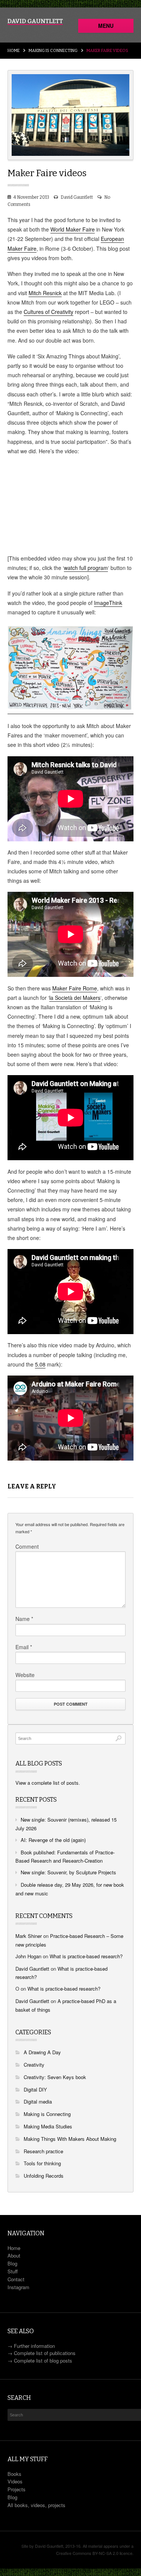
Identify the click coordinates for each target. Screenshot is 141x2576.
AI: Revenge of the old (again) (53, 1840)
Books (14, 2474)
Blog (12, 2263)
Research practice (43, 2151)
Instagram (18, 2287)
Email (24, 1647)
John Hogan (28, 1956)
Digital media (38, 2101)
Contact (16, 2279)
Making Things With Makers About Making (70, 2139)
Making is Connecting (53, 51)
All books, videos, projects (36, 2505)
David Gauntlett (77, 197)
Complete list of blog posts (43, 2360)
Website (25, 1675)
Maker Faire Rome (75, 988)
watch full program (86, 568)
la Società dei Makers (75, 998)
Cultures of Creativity (49, 312)
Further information (34, 2346)
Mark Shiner (29, 1936)
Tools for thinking (42, 2163)
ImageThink (108, 603)
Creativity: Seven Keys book (55, 2077)
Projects (17, 2489)
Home (14, 51)
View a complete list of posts (47, 1783)
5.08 (40, 1364)
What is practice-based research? (86, 1956)
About (14, 2255)
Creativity (34, 2065)
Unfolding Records (44, 2176)
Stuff (13, 2271)
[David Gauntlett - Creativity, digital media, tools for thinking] (35, 22)
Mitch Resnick (45, 293)
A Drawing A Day (42, 2052)
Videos (15, 2481)
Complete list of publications (45, 2353)
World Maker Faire (73, 229)
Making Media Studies (48, 2126)
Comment (27, 1546)
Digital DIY (35, 2089)
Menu (106, 26)
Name (24, 1619)
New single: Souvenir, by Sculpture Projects (68, 1872)
